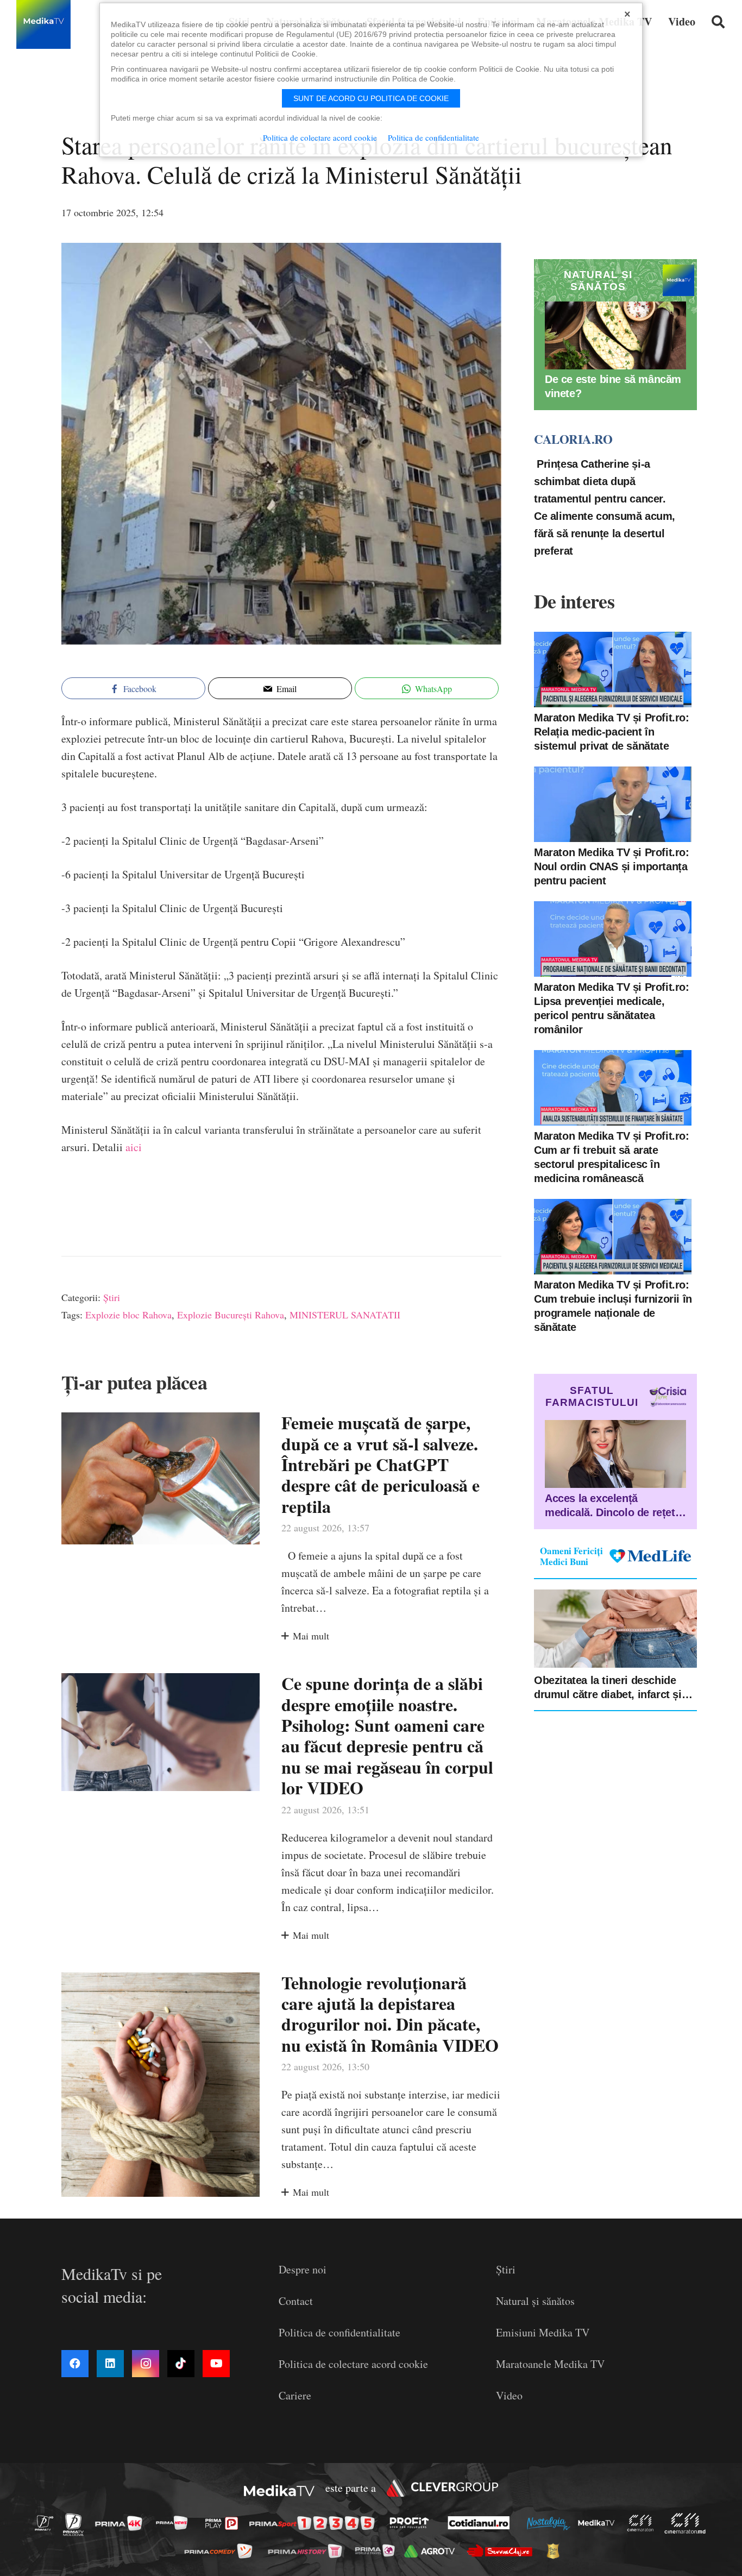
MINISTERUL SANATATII (345, 1315)
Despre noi (303, 2269)
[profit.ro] (412, 2523)
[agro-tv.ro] (433, 2551)
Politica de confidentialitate (339, 2332)
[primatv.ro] (47, 2522)
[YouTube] (216, 2364)
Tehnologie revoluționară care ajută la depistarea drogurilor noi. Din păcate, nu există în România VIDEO (390, 2014)
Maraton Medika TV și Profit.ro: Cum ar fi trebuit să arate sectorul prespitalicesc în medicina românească (612, 1157)
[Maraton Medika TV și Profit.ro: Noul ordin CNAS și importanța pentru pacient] (613, 804)
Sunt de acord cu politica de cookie (371, 98)
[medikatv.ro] (599, 2523)
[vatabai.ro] (556, 2551)
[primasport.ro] (315, 2524)
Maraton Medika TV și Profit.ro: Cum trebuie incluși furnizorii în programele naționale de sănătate (613, 1305)
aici (134, 1147)
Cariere (295, 2395)
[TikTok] (181, 2364)
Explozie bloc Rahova (128, 1315)
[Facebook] (75, 2364)
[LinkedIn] (110, 2364)
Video (509, 2395)
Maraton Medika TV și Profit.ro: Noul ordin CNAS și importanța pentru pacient (612, 866)
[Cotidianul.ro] (482, 2523)
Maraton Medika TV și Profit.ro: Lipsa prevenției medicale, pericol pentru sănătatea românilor (612, 1008)
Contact (296, 2301)
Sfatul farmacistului (592, 1396)
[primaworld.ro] (378, 2550)
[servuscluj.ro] (502, 2551)
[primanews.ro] (175, 2522)
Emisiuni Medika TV (543, 2332)
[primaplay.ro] (224, 2523)
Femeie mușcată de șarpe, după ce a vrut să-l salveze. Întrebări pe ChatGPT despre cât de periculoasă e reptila (381, 1464)
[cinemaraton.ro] (643, 2523)
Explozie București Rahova (231, 1315)
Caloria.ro (573, 439)
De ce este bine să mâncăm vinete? (613, 386)
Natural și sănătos (535, 2301)
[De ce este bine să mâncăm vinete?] (615, 335)
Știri (112, 1297)
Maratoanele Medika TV (550, 2364)
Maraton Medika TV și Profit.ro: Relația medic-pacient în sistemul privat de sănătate (612, 731)
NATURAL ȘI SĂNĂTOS (598, 281)
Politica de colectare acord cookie (353, 2364)
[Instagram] (146, 2364)
